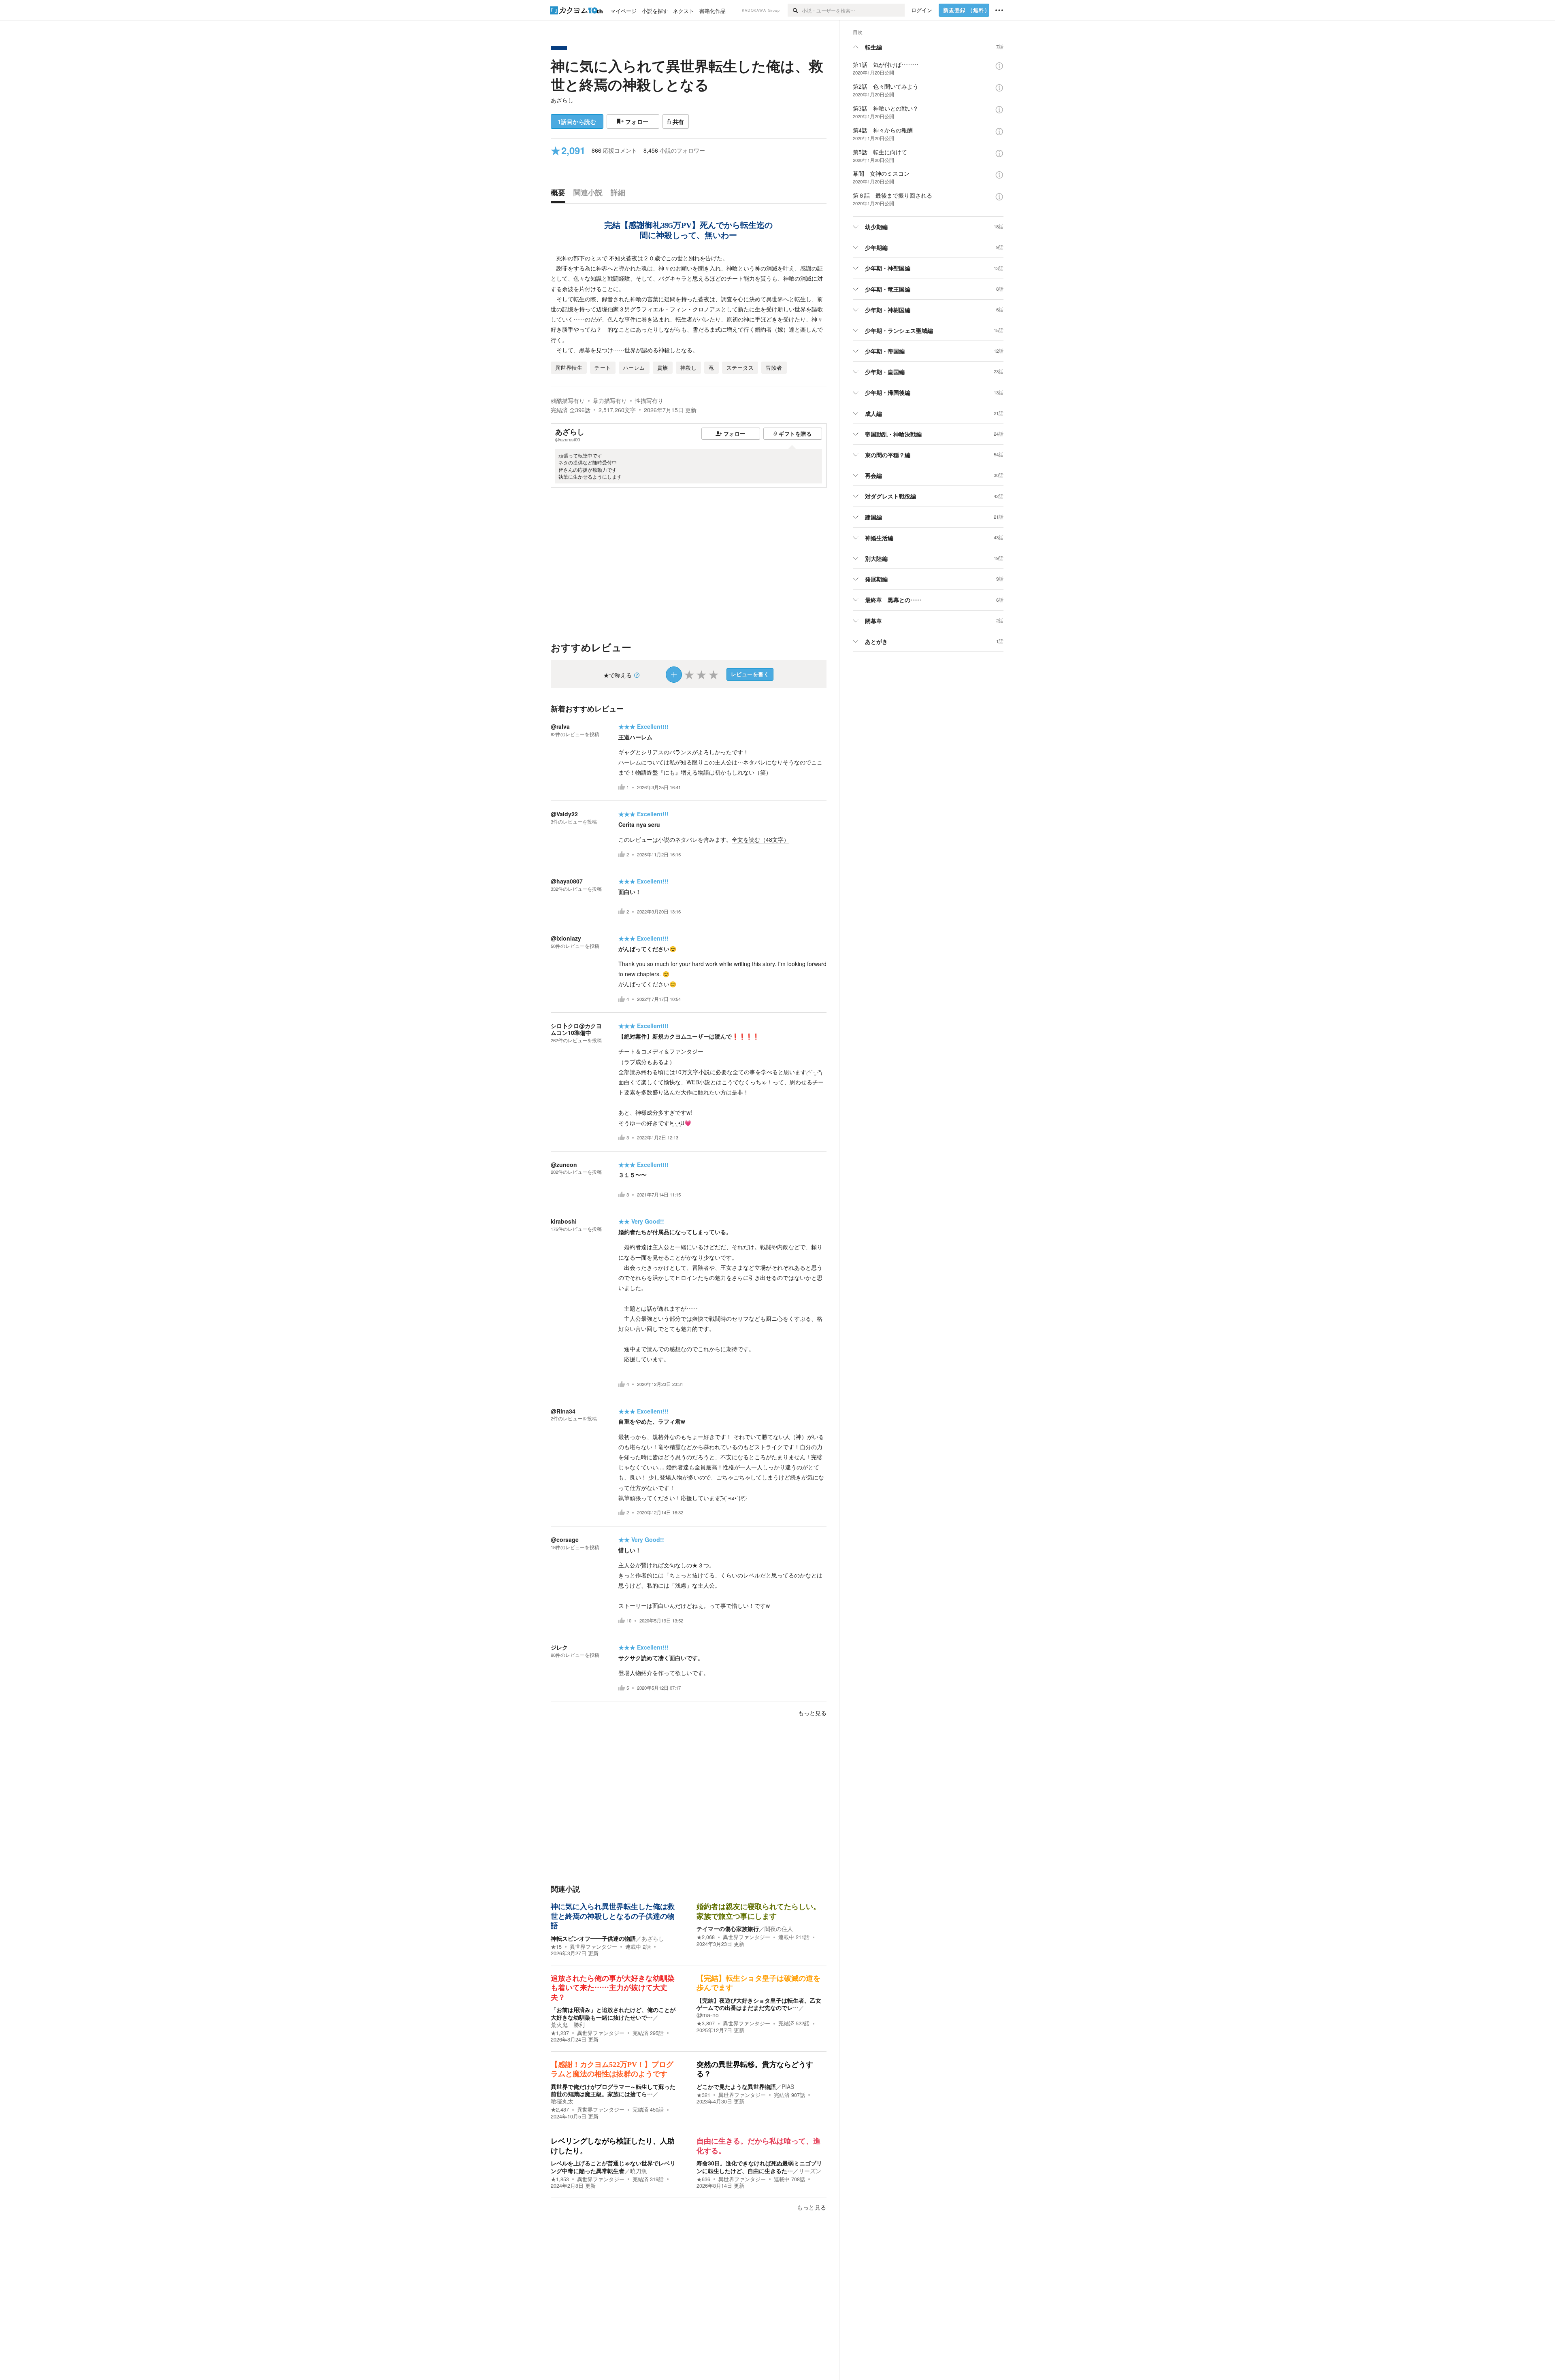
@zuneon (564, 1164)
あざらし (562, 100)
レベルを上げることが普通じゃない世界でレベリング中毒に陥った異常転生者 (613, 2167)
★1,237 (560, 2033)
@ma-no (708, 2015)
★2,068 (706, 1937)
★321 (703, 2095)
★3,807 (706, 2023)
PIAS (788, 2086)
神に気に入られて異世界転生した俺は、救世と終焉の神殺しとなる (687, 75)
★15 (556, 1947)
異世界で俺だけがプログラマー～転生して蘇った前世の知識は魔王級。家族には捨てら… (613, 2090)
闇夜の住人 (779, 1929)
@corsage (565, 1539)
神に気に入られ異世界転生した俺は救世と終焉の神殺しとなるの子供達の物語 (613, 1916)
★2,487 (560, 2110)
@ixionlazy (566, 938)
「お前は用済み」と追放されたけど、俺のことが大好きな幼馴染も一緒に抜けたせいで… (613, 2013)
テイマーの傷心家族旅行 (728, 1929)
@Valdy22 (564, 814)
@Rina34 (563, 1411)
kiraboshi (564, 1221)
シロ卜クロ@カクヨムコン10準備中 (576, 1029)
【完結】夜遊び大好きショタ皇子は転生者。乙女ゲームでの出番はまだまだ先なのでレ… (759, 2004)
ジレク (559, 1647)
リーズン (810, 2171)
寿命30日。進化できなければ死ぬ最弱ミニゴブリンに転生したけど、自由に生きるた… (759, 2167)
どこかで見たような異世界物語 (736, 2086)
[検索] (795, 10)
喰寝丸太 (562, 2101)
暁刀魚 (639, 2171)
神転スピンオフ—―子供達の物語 (593, 1938)
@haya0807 (567, 881)
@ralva (560, 726)
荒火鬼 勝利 (568, 2024)
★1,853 (560, 2179)
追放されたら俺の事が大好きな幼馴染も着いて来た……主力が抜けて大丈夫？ (613, 1988)
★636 (703, 2179)
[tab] (560, 194)
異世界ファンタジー (593, 1947)
